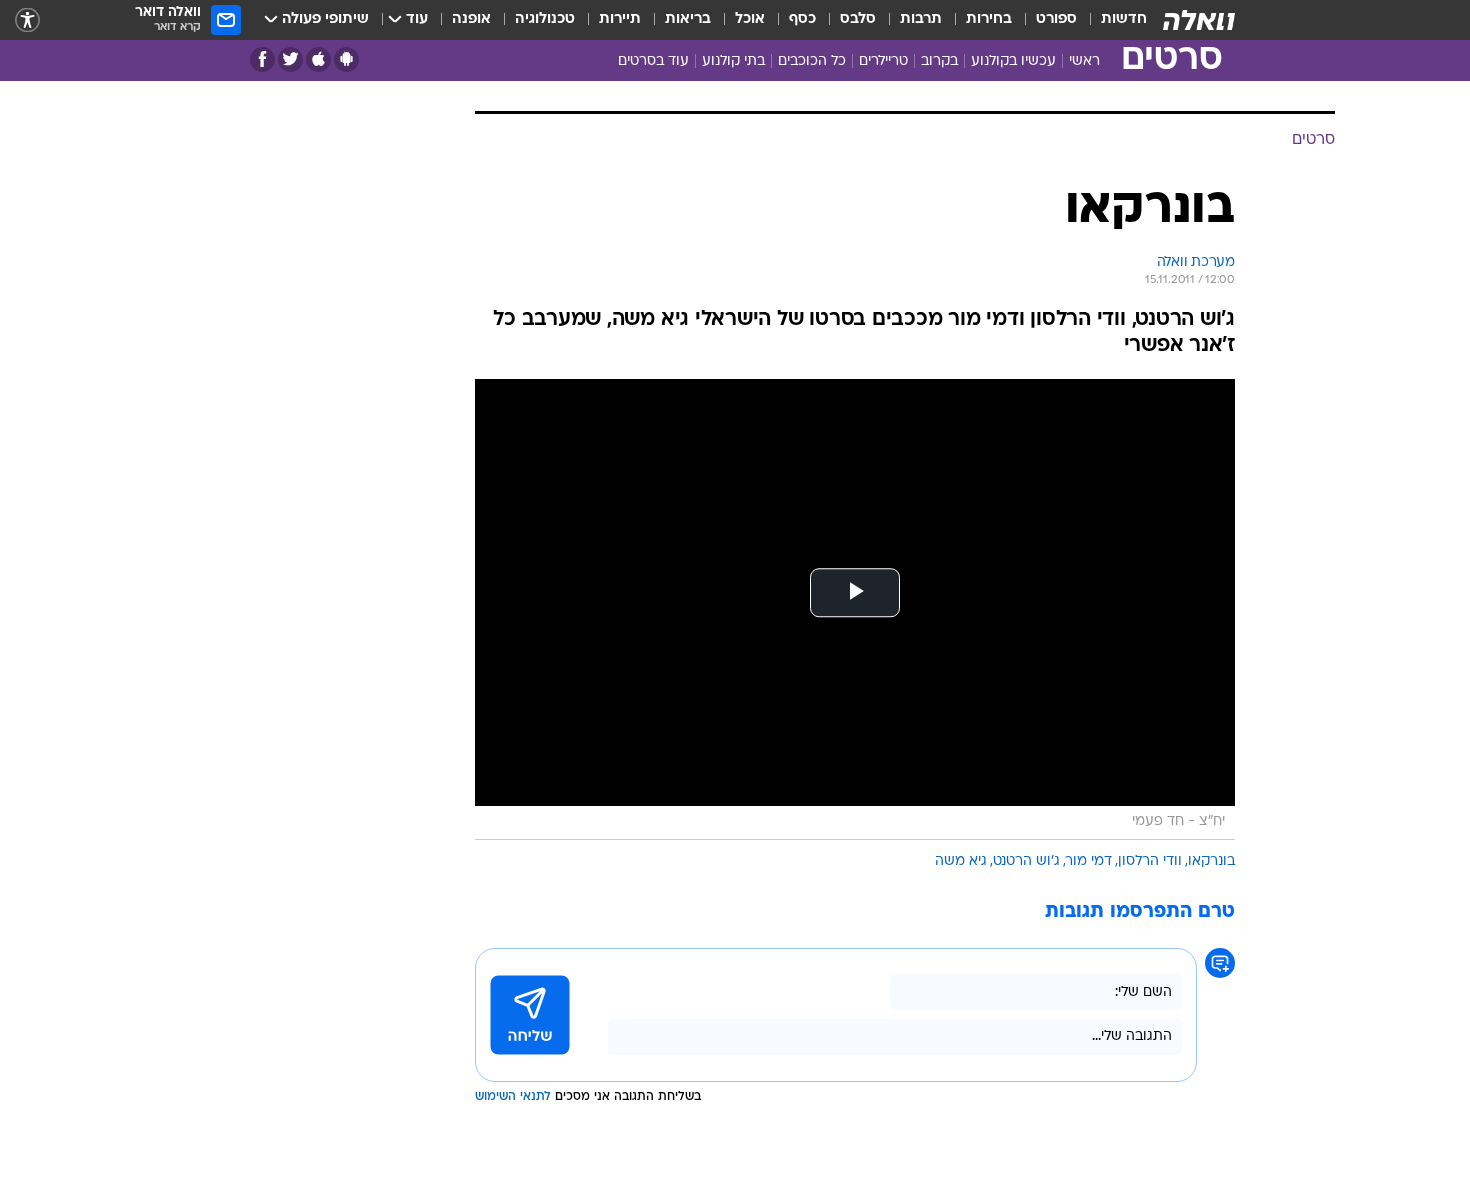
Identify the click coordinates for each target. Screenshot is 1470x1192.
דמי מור (1089, 861)
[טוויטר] (290, 59)
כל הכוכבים (812, 61)
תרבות (921, 19)
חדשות (1124, 19)
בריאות (688, 19)
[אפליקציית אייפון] (318, 59)
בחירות (989, 19)
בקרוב (939, 61)
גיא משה (961, 861)
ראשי (1084, 61)
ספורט (1056, 19)
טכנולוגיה (545, 19)
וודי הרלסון (1150, 861)
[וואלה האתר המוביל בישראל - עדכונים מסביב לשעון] (1199, 20)
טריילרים (883, 61)
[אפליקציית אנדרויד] (346, 59)
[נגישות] (27, 20)
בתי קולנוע (733, 61)
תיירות (620, 19)
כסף (802, 19)
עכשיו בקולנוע (1013, 61)
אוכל (750, 19)
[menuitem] (1112, 20)
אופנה (471, 19)
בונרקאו (1211, 861)
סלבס (858, 19)
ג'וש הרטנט (1026, 861)
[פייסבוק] (262, 59)
